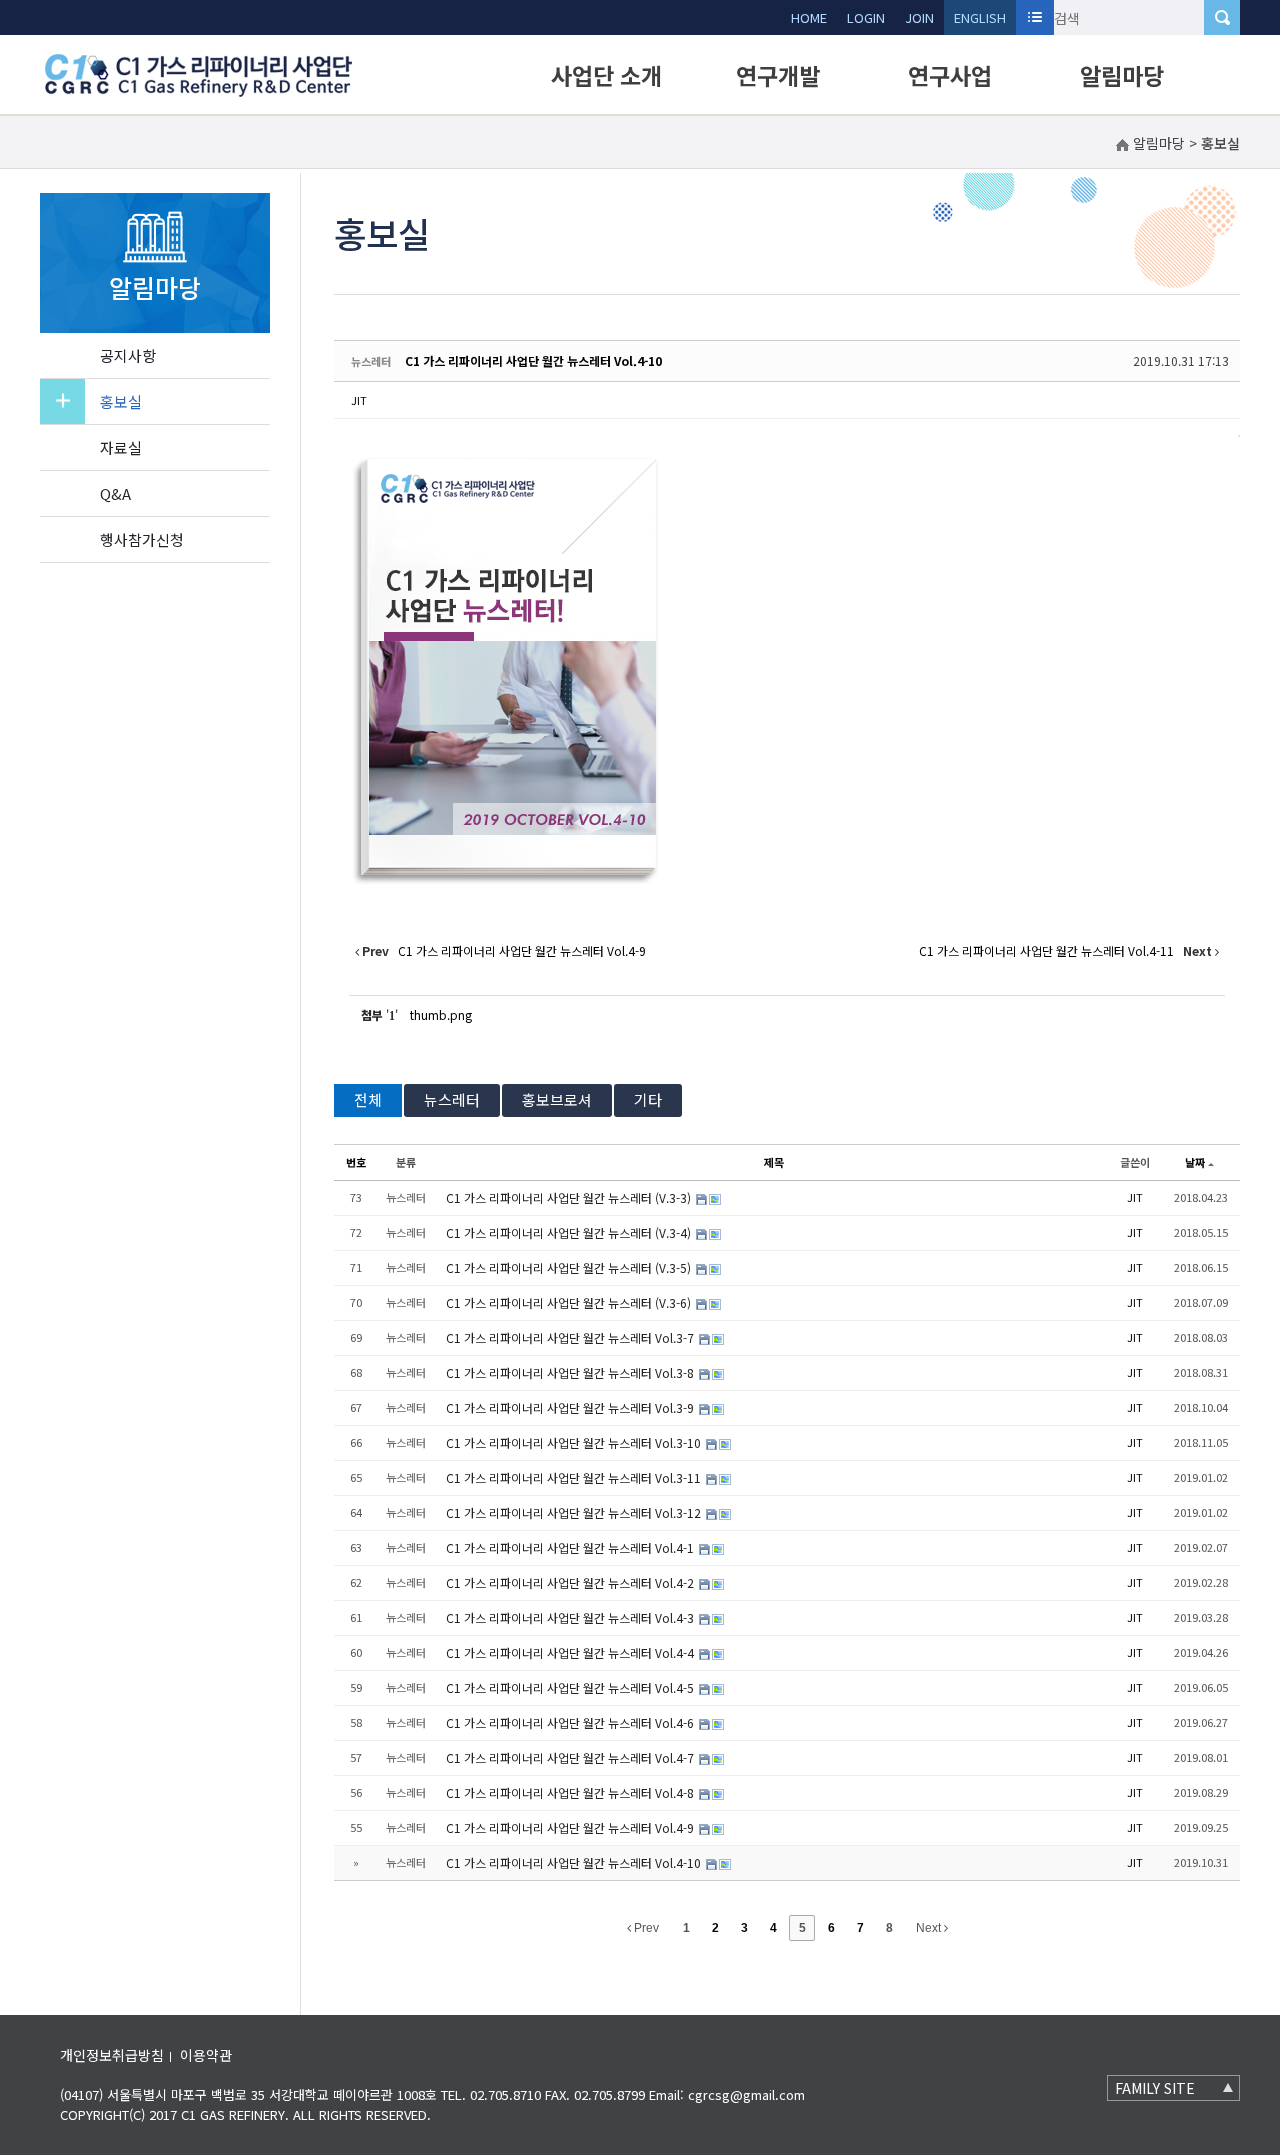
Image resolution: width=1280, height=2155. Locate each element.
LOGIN (866, 17)
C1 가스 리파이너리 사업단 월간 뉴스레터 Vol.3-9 (571, 1407)
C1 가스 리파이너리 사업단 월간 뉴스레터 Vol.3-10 (575, 1442)
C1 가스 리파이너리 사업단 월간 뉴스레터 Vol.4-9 (571, 1827)
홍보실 (121, 401)
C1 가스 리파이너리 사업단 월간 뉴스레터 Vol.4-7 (571, 1757)
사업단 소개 (606, 75)
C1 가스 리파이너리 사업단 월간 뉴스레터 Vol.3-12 (575, 1512)
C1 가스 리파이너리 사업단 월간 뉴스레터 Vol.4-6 (571, 1722)
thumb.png (441, 1014)
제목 (774, 1162)
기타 (648, 1099)
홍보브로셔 (557, 1099)
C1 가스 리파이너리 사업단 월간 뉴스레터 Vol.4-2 (571, 1582)
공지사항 (128, 355)
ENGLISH (980, 17)
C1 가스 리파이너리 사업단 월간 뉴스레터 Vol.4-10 (533, 360)
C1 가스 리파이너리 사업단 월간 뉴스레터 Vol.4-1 (571, 1547)
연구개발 (778, 75)
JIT (359, 400)
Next (930, 1928)
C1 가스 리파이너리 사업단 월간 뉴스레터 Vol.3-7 (571, 1337)
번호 (356, 1162)
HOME (809, 17)
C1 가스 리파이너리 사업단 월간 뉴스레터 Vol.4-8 (571, 1792)
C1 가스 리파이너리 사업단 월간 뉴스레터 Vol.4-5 (571, 1687)
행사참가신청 (142, 539)
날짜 (1195, 1162)
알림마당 (1122, 75)
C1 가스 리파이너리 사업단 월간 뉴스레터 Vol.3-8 (571, 1372)
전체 (368, 1099)
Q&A (115, 493)
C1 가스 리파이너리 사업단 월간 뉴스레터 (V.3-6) (570, 1302)
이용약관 (206, 2055)
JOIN (919, 17)
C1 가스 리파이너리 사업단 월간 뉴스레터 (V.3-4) (570, 1232)
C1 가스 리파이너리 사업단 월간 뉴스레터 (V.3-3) (570, 1197)
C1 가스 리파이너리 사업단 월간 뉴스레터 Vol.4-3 (571, 1617)
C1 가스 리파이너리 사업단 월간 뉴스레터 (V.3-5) (570, 1267)
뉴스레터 (452, 1099)
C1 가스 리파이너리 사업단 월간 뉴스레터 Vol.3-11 (575, 1477)
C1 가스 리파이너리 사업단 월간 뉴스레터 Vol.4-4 (571, 1652)
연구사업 (950, 75)
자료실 (121, 447)
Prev (645, 1928)
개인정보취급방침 (112, 2055)
